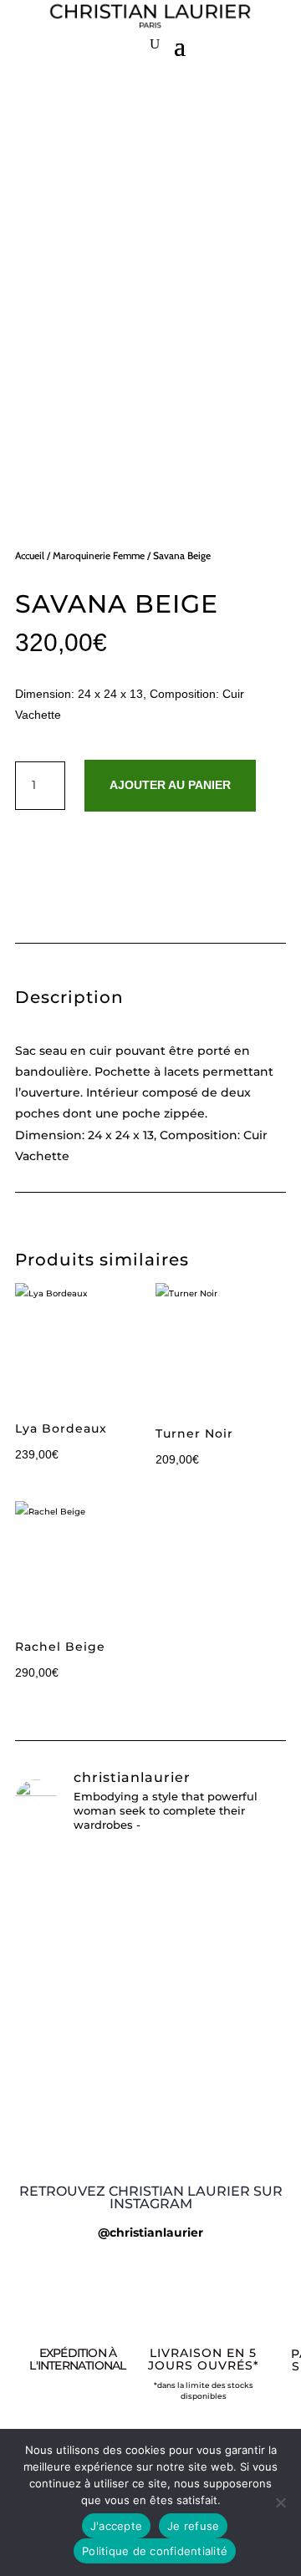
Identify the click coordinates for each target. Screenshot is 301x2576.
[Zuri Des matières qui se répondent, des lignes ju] (150, 2124)
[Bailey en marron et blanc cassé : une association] (150, 1865)
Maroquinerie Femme (99, 555)
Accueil (30, 555)
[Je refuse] (280, 2502)
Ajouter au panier (170, 785)
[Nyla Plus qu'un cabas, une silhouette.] (150, 2151)
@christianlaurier (150, 2232)
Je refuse (193, 2526)
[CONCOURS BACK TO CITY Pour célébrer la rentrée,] (150, 1955)
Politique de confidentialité (155, 2551)
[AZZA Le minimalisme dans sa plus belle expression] (150, 2090)
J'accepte (116, 2526)
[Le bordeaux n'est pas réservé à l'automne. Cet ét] (150, 2051)
